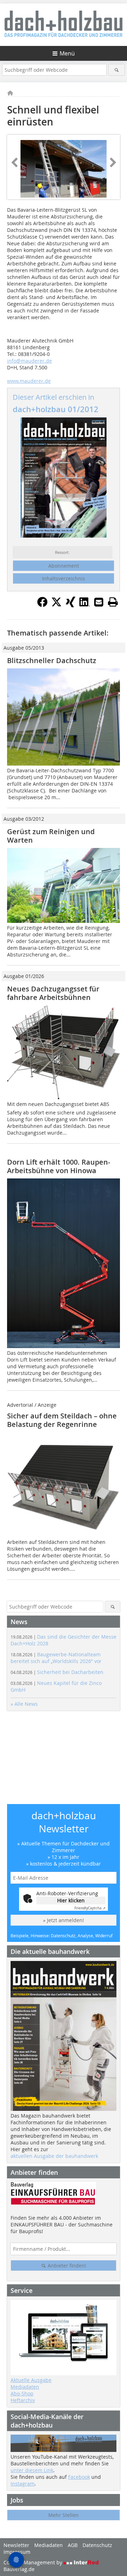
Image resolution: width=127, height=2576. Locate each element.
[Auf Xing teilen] (71, 605)
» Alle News (24, 1704)
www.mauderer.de (29, 381)
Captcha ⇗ (90, 1908)
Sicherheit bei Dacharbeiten (57, 1672)
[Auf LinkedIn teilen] (85, 605)
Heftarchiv (23, 2400)
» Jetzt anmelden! (64, 1920)
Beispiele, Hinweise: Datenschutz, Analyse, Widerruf (62, 1936)
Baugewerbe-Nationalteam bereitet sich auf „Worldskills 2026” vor (56, 1658)
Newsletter (16, 2545)
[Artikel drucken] (113, 602)
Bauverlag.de (19, 2569)
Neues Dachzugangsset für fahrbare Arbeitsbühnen (53, 993)
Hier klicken (71, 1900)
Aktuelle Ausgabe (31, 2380)
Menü (67, 53)
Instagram (23, 2484)
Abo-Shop (22, 2393)
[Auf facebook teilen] (42, 605)
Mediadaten (25, 2387)
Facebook (79, 2477)
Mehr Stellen (64, 2515)
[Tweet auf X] (56, 605)
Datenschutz (97, 2545)
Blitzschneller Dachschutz (52, 660)
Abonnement (64, 566)
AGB (73, 2545)
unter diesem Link (32, 2470)
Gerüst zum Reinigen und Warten (51, 836)
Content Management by (34, 2562)
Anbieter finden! (66, 2265)
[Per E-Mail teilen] (99, 602)
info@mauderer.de (29, 361)
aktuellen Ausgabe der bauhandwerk (54, 2156)
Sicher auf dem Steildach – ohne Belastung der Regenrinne (62, 1420)
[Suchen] (117, 70)
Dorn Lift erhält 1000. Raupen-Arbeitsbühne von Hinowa (59, 1166)
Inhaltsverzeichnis (64, 578)
